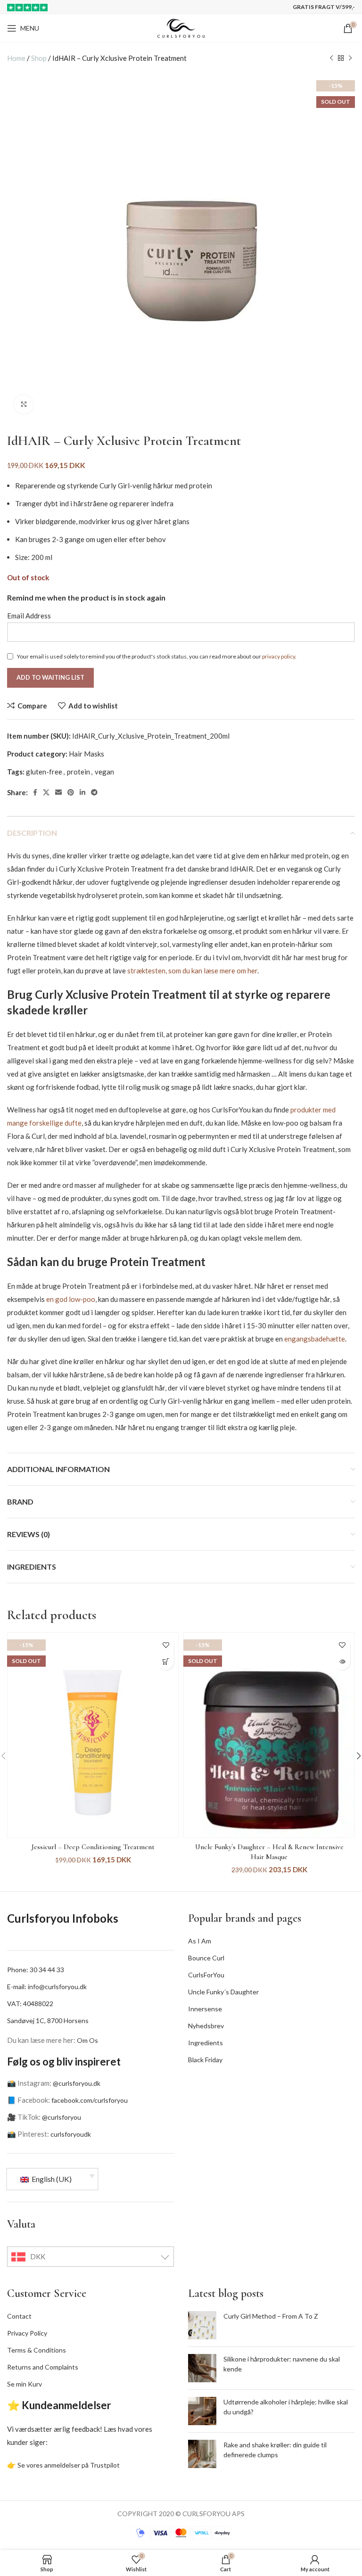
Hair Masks (86, 754)
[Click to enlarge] (24, 404)
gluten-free (44, 772)
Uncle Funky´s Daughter (223, 1992)
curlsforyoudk (71, 2134)
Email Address (29, 616)
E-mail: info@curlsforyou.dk (47, 1987)
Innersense (205, 2009)
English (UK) (51, 2179)
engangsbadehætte (315, 1339)
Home (16, 58)
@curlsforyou (62, 2117)
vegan (104, 772)
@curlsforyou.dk (77, 2083)
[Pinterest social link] (71, 792)
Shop (39, 58)
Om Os (87, 2040)
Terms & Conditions (37, 2350)
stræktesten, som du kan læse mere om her (192, 971)
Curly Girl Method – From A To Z (271, 2316)
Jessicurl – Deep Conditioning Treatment (93, 1847)
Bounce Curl (206, 1958)
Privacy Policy (27, 2333)
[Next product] (350, 58)
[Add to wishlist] (166, 1645)
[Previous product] (331, 58)
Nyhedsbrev (206, 2026)
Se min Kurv (25, 2384)
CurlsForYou (206, 1975)
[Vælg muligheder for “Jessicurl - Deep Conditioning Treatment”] (166, 1662)
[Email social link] (58, 792)
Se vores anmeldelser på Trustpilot (69, 2465)
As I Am (200, 1941)
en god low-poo (71, 1299)
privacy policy (279, 656)
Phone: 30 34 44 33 (36, 1970)
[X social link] (46, 792)
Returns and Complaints (43, 2367)
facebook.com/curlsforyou (90, 2100)
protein (78, 772)
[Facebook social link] (35, 792)
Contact (19, 2316)
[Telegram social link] (94, 792)
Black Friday (205, 2060)
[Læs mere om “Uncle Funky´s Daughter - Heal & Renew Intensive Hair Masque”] (342, 1662)
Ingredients (206, 2043)
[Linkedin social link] (82, 792)
